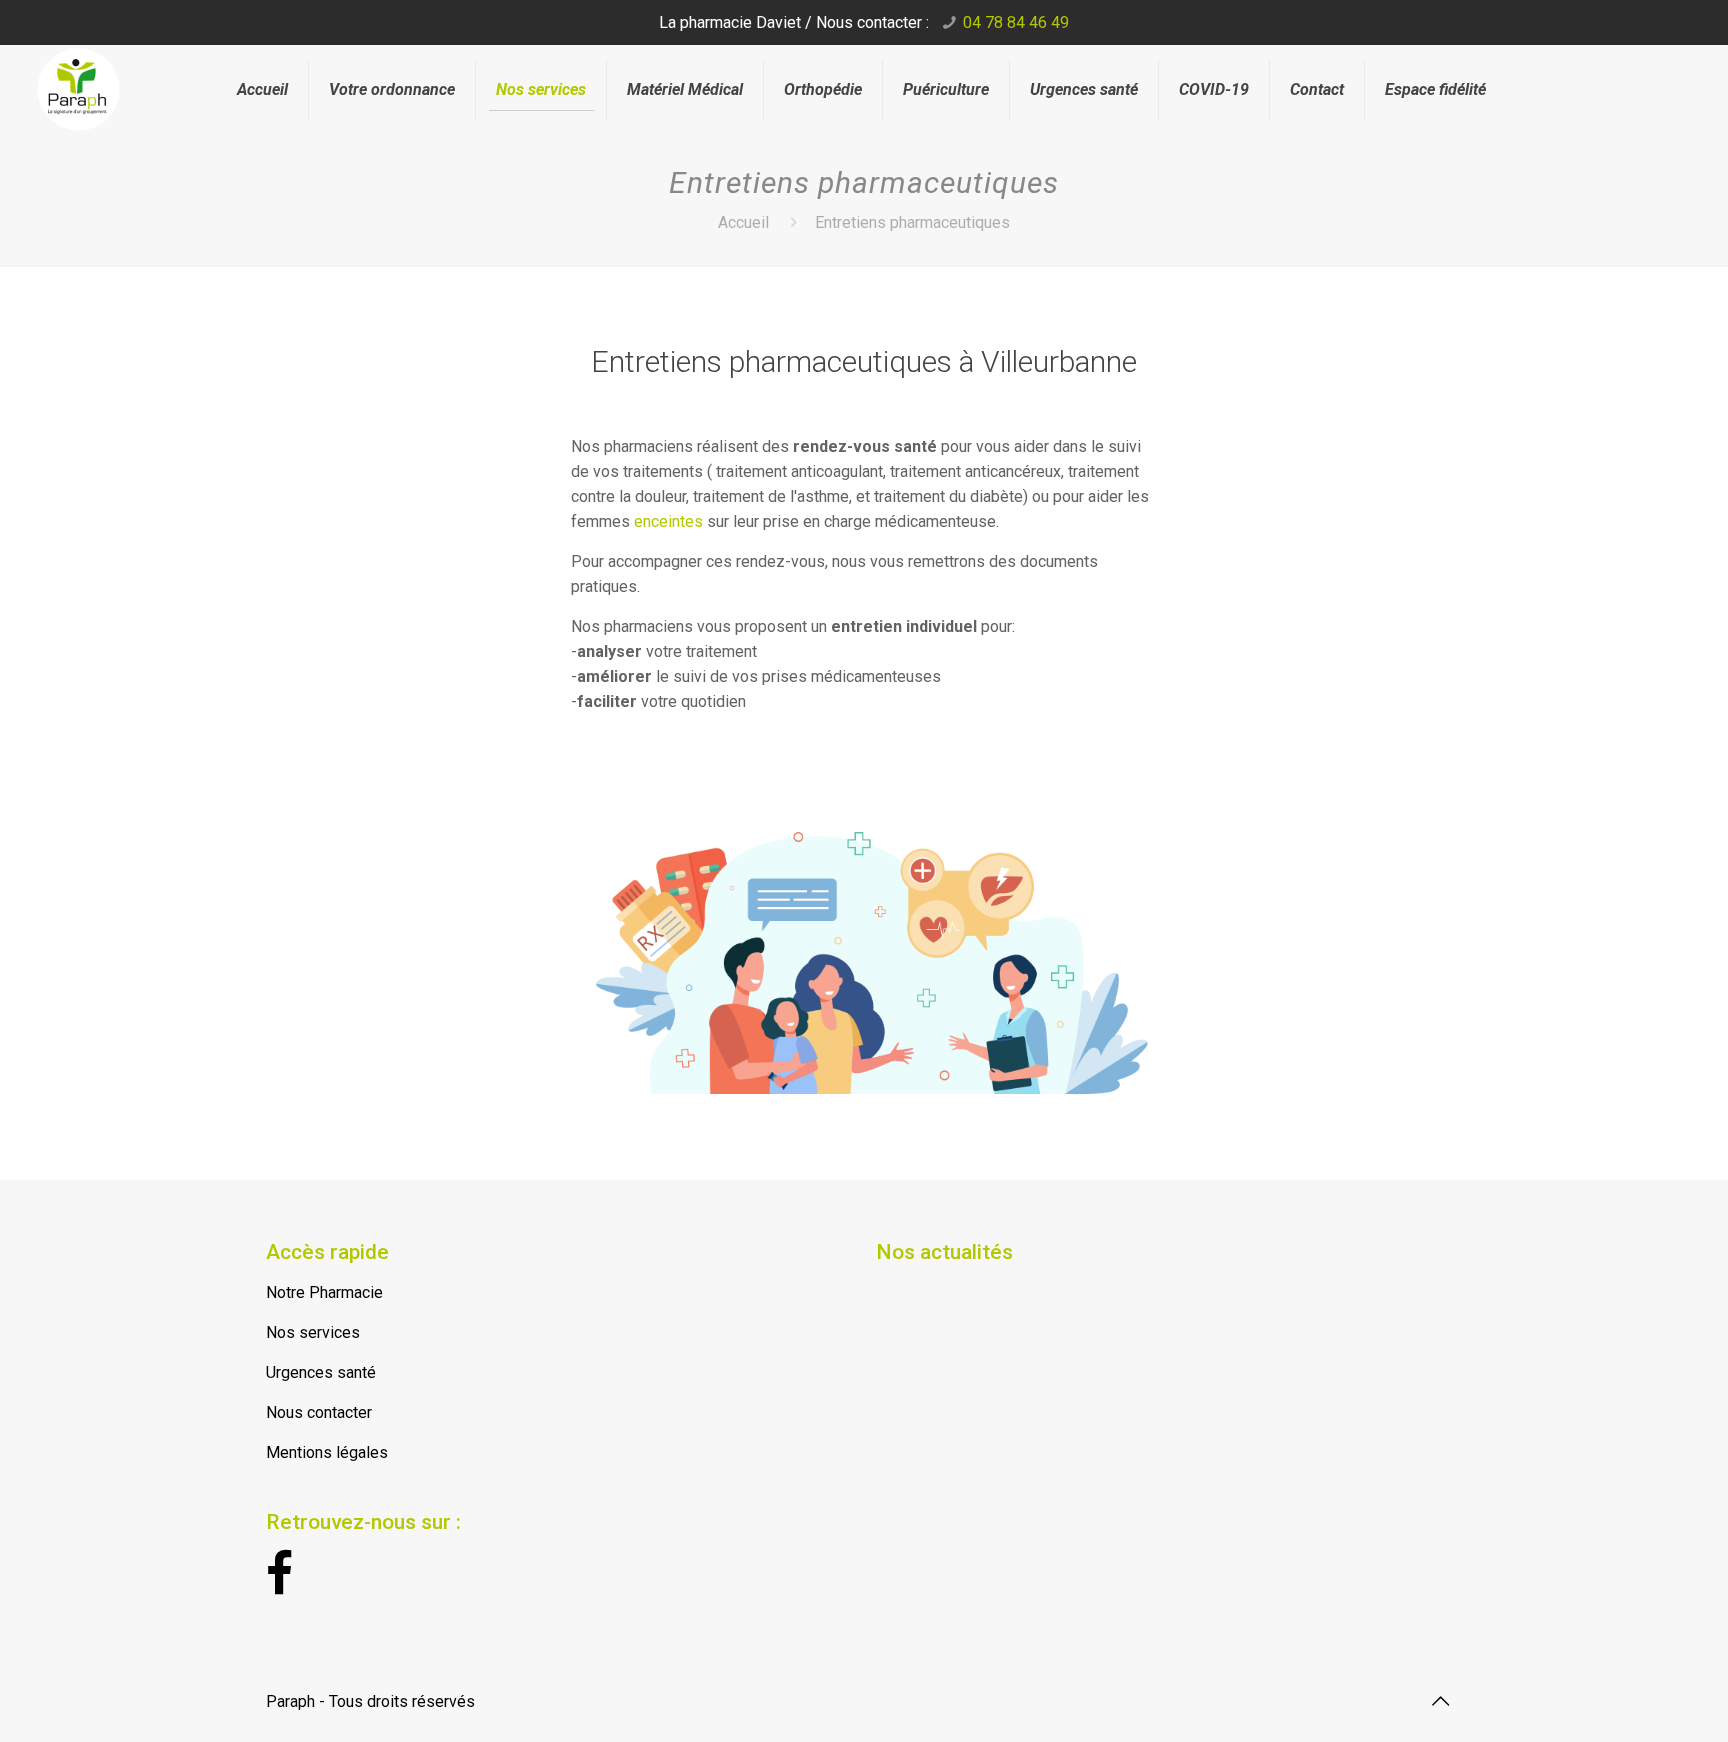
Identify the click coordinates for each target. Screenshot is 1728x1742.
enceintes (670, 521)
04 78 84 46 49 (1016, 22)
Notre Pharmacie (324, 1292)
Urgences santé (321, 1372)
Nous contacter (319, 1412)
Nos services (313, 1332)
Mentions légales (327, 1452)
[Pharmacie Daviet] (112, 78)
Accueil (743, 222)
